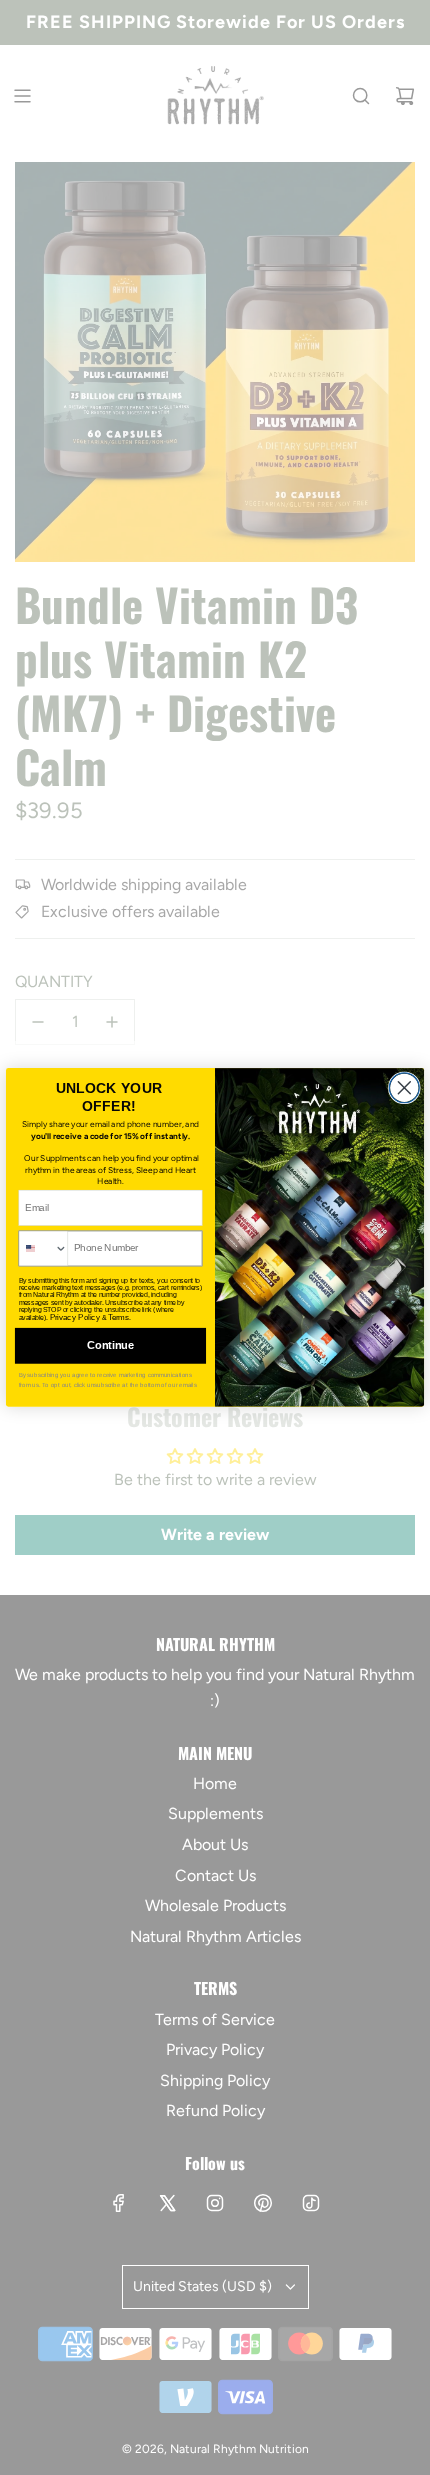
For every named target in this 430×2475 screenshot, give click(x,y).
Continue (110, 1346)
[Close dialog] (404, 1088)
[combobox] (43, 1248)
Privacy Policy (75, 1317)
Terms (119, 1317)
